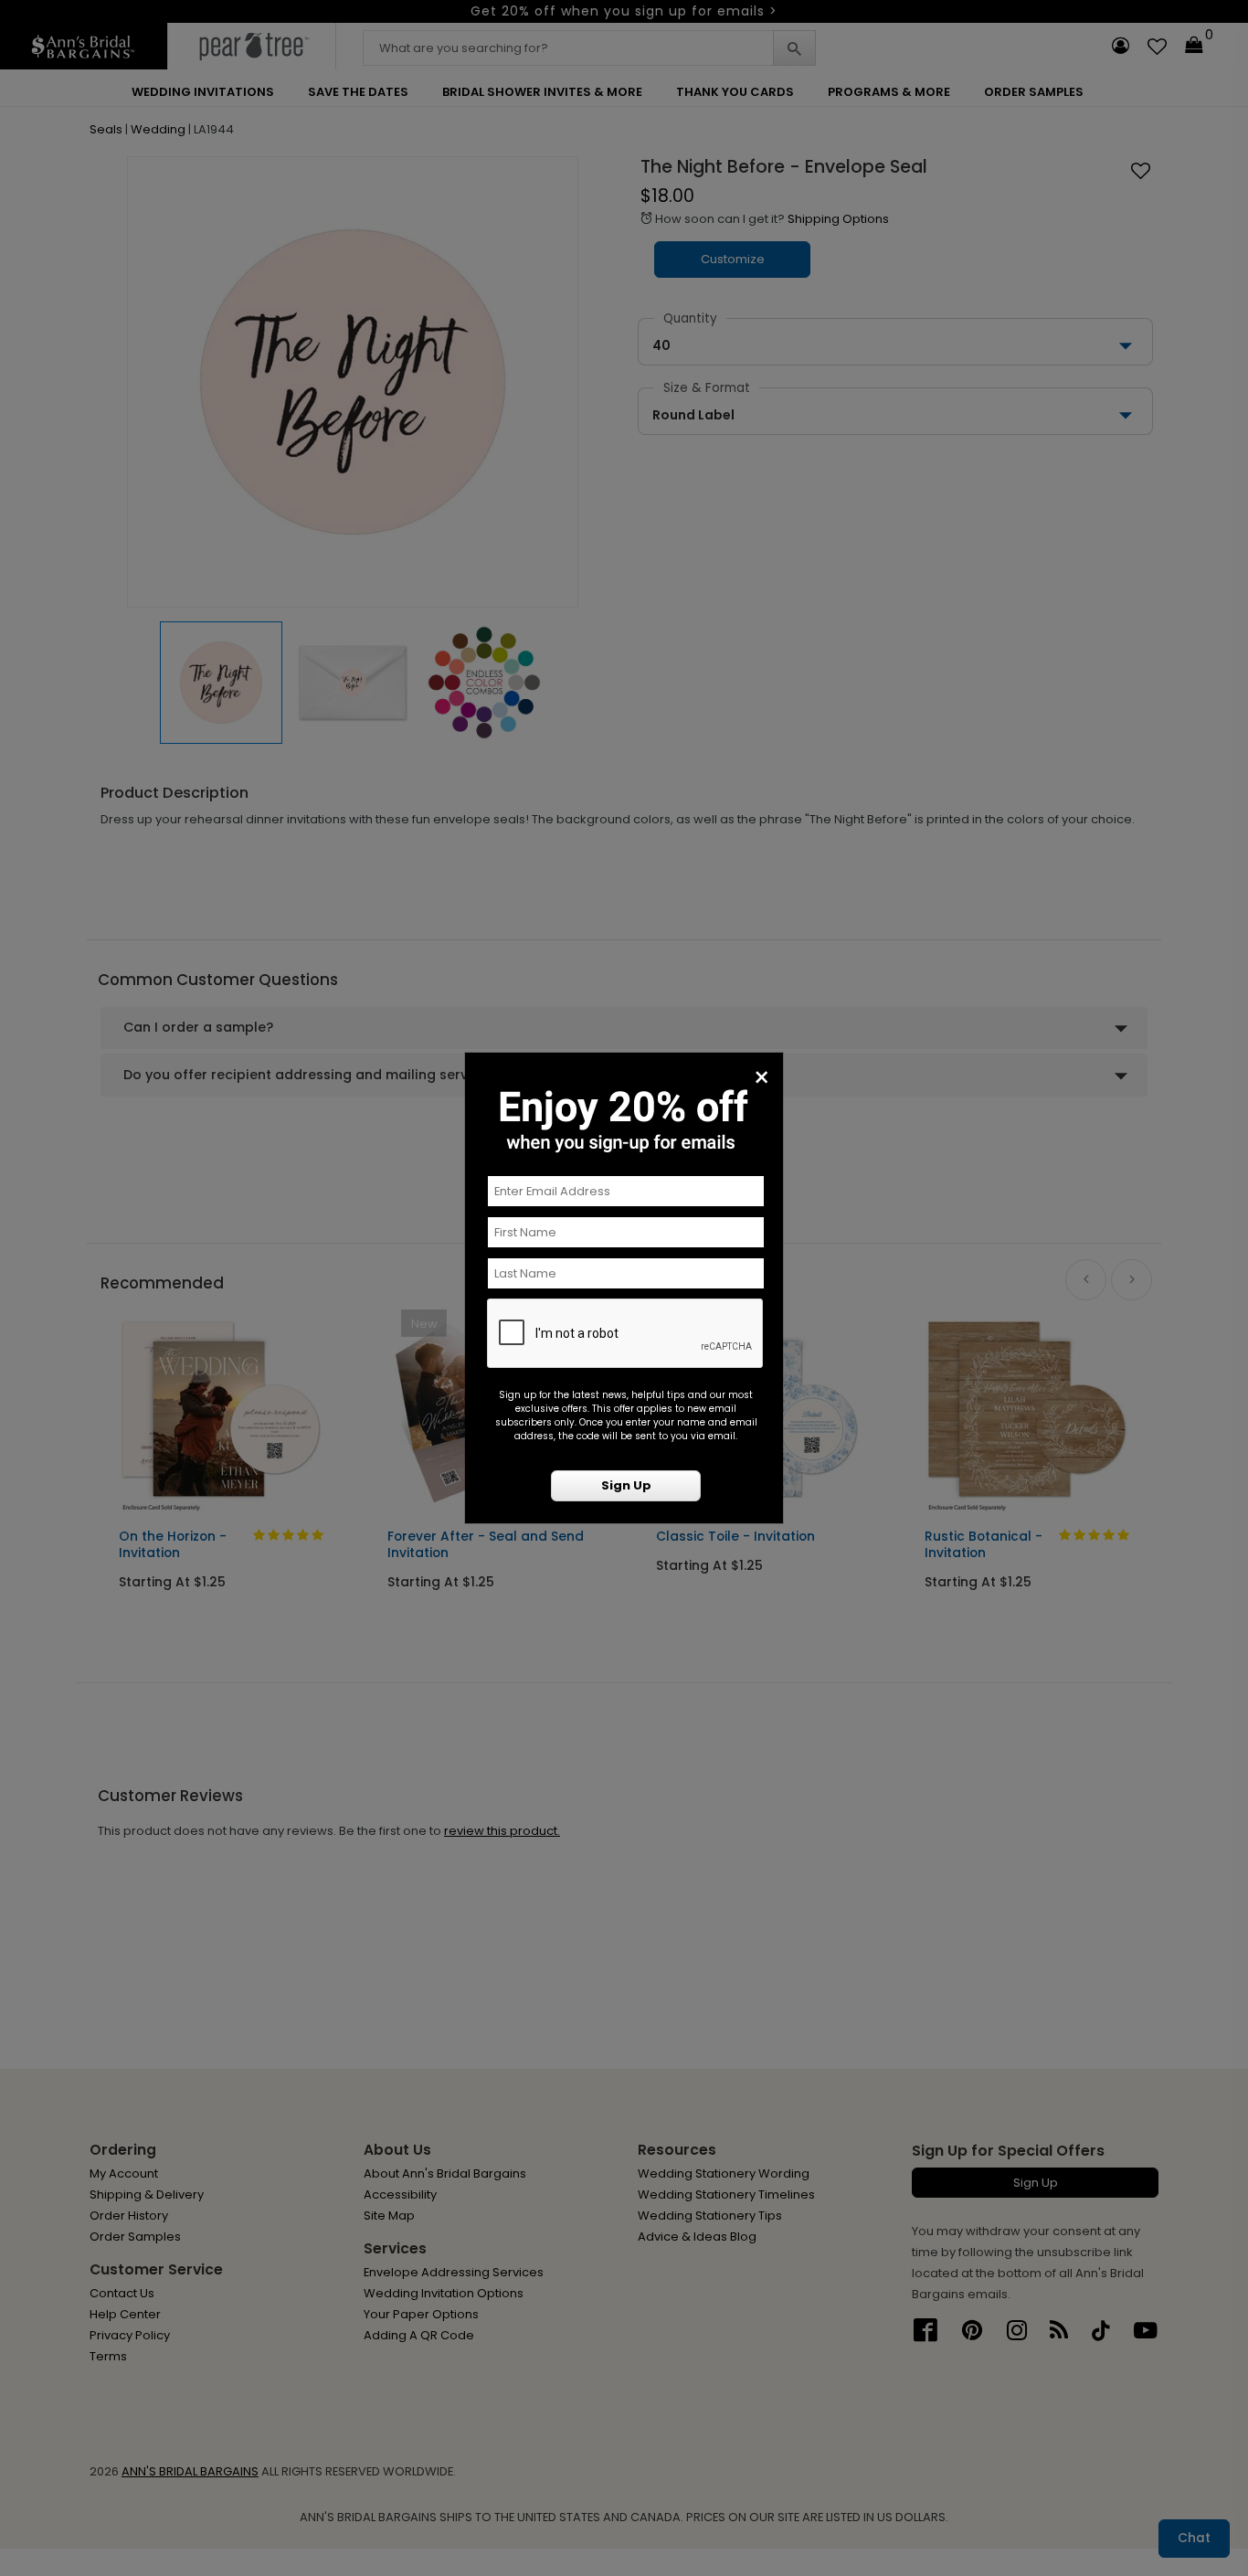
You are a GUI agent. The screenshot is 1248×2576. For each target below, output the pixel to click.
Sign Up (626, 1485)
